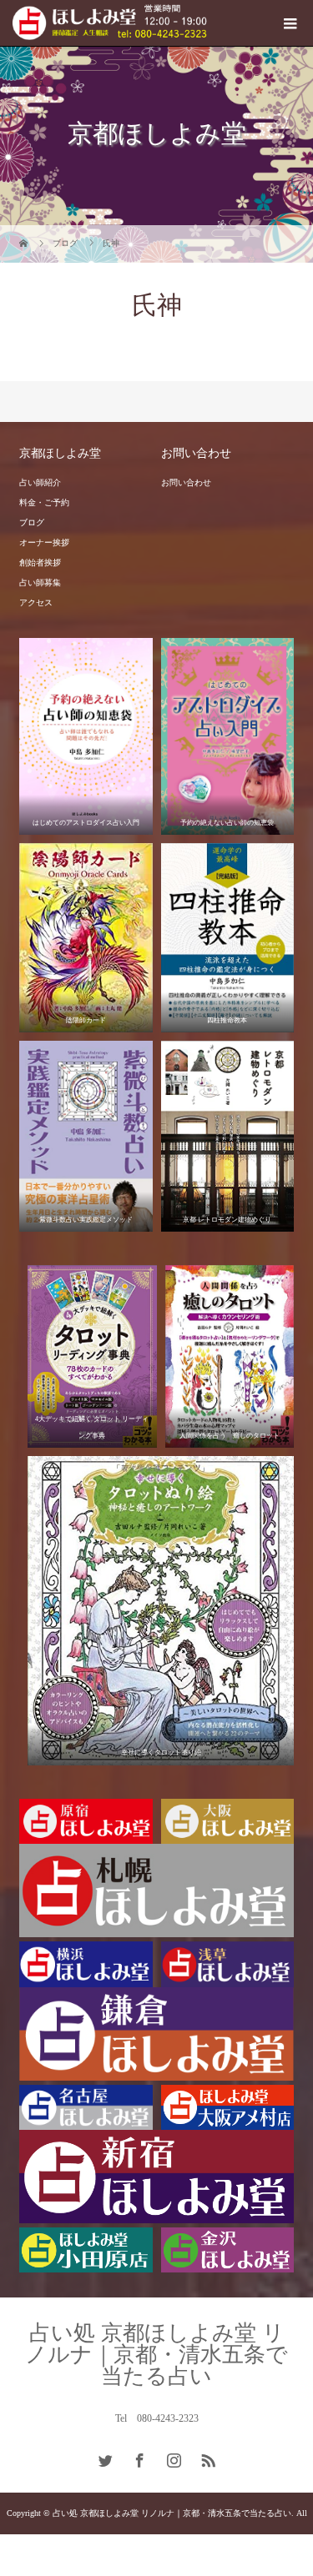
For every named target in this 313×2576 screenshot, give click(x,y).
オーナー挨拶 (44, 542)
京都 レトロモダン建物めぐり (227, 1220)
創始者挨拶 (40, 562)
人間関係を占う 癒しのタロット (230, 1436)
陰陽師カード (86, 1020)
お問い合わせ (186, 482)
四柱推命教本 (227, 1020)
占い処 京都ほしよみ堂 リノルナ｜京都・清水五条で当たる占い (156, 2355)
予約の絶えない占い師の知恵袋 (227, 823)
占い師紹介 (40, 482)
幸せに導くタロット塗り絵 (161, 1752)
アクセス (36, 603)
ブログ (32, 522)
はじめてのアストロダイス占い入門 (86, 823)
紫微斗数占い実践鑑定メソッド (86, 1220)
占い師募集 (40, 582)
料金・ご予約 (44, 502)
